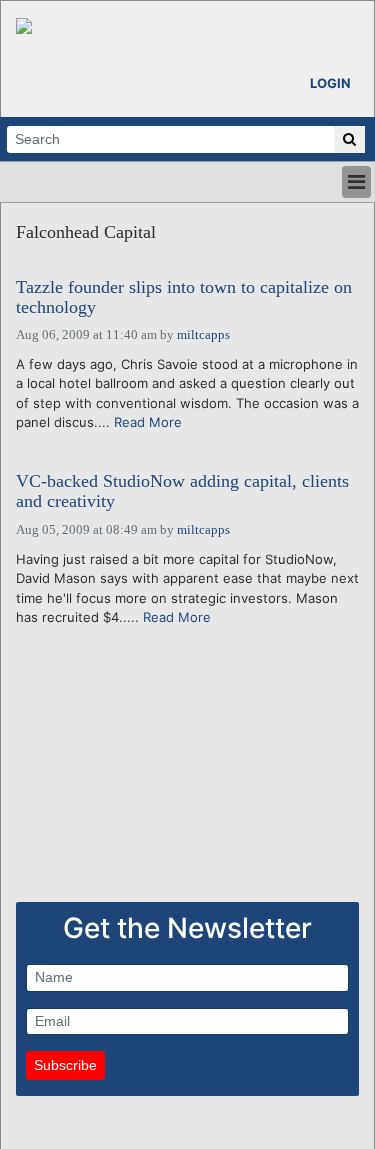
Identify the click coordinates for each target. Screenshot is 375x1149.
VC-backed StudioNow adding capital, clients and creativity (182, 491)
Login (330, 83)
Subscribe (65, 1065)
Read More (148, 422)
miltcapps (203, 334)
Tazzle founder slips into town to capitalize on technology (184, 297)
